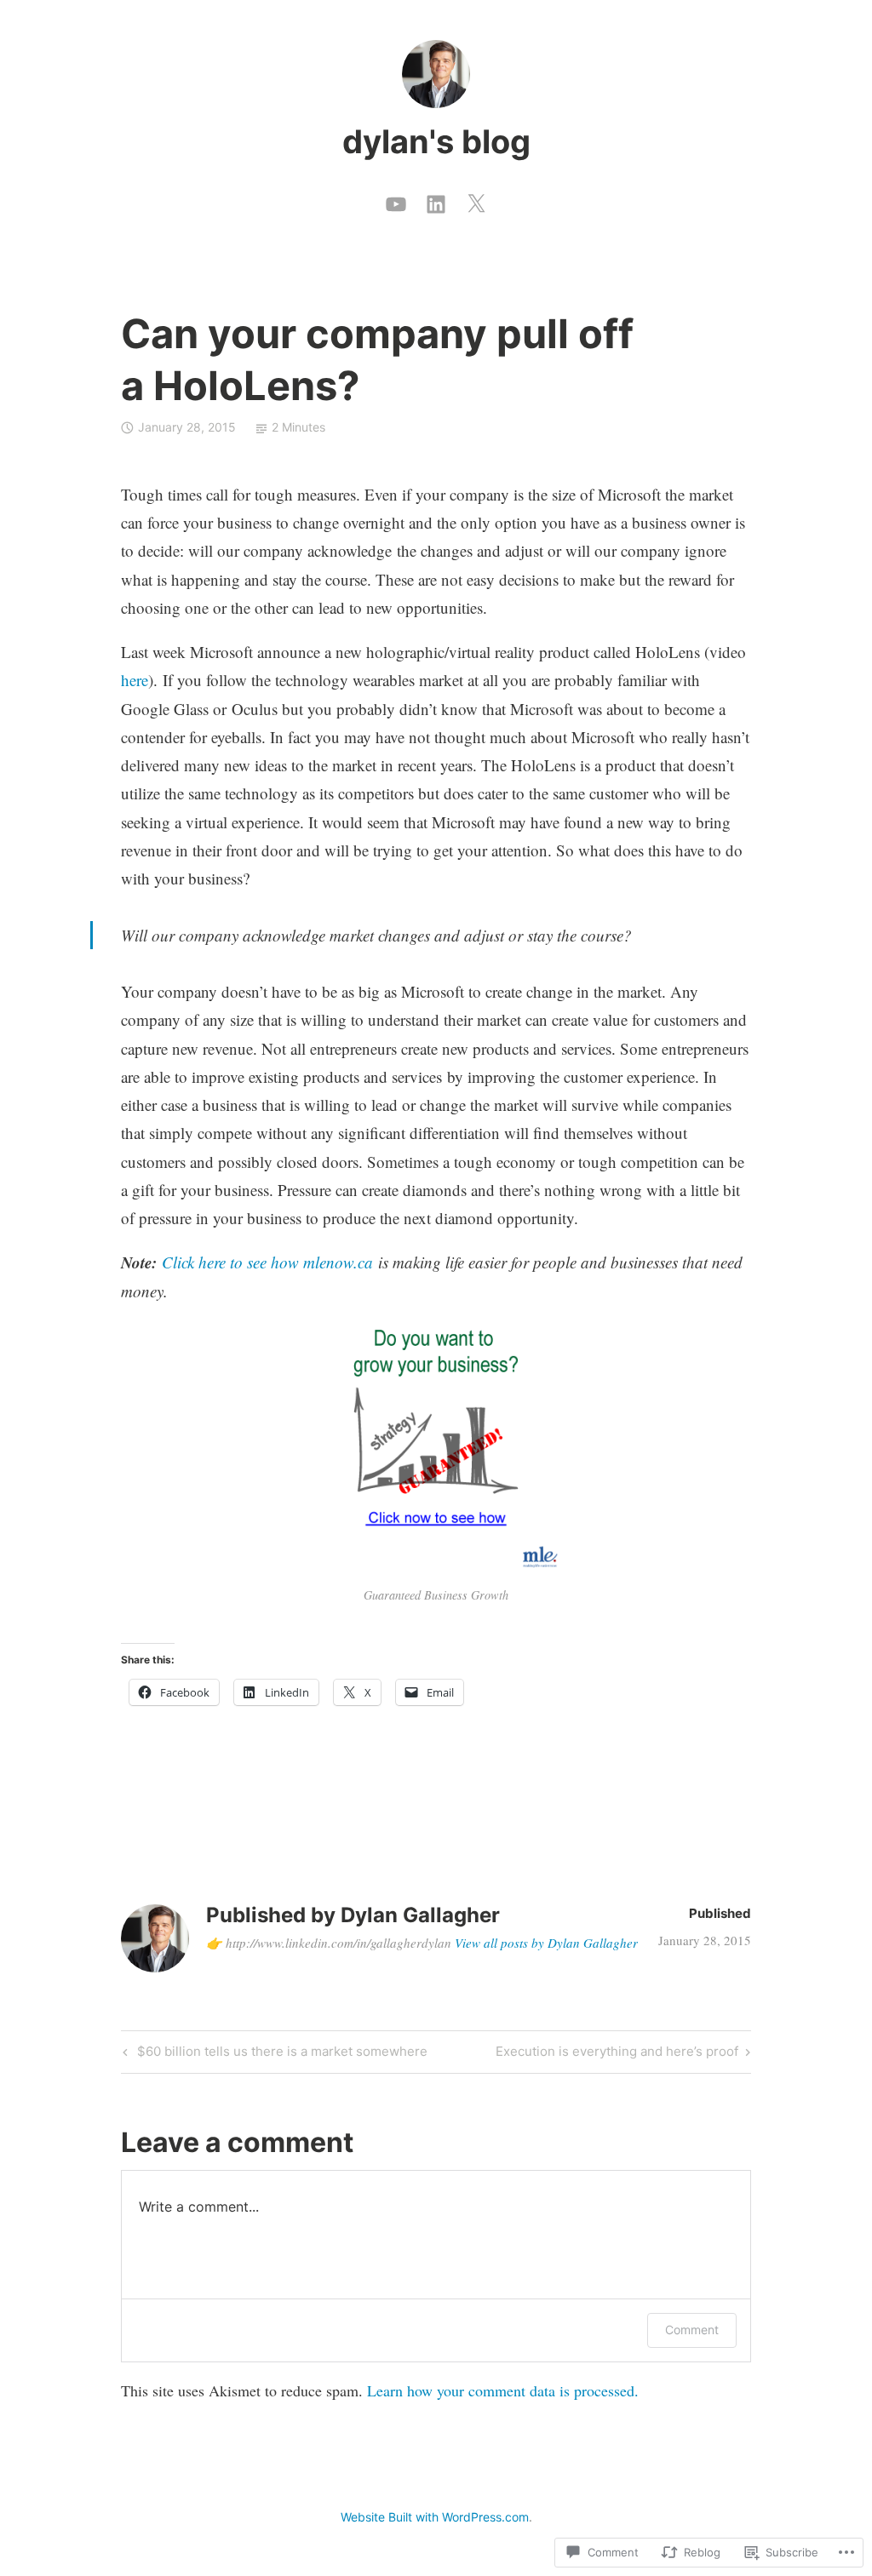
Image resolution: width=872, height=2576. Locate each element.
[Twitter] (476, 200)
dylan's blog (436, 141)
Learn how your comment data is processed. (503, 2390)
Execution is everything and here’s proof (617, 2054)
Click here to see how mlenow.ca (267, 1262)
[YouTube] (396, 200)
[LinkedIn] (436, 200)
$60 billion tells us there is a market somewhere (273, 2054)
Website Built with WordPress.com (435, 2517)
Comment (692, 2330)
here (135, 680)
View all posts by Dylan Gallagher (546, 1943)
